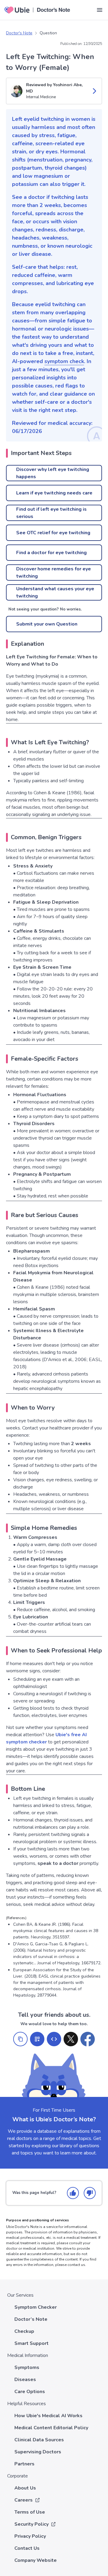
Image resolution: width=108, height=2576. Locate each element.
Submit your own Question (47, 624)
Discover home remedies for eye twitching (54, 573)
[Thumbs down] (90, 2193)
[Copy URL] (20, 2039)
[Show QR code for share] (37, 2039)
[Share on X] (71, 2039)
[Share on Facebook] (88, 2039)
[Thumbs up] (73, 2193)
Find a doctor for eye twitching (51, 553)
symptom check (64, 361)
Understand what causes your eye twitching (55, 592)
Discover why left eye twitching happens (53, 473)
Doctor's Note (19, 33)
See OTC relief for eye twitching (53, 533)
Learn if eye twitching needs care (54, 493)
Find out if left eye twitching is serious (51, 513)
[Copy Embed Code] (54, 2039)
